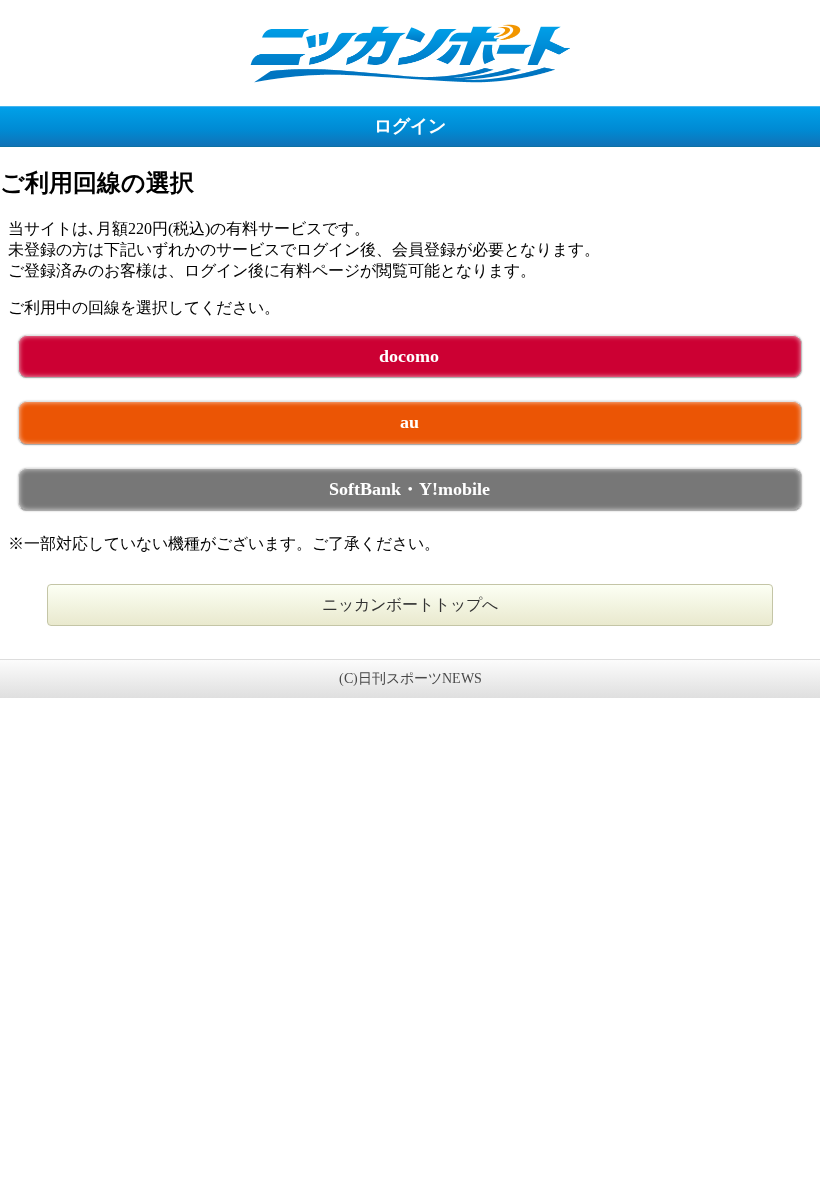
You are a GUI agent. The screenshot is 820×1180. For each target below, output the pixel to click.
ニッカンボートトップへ (410, 604)
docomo (409, 356)
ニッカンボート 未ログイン (410, 52)
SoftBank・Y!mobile (409, 489)
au (409, 422)
